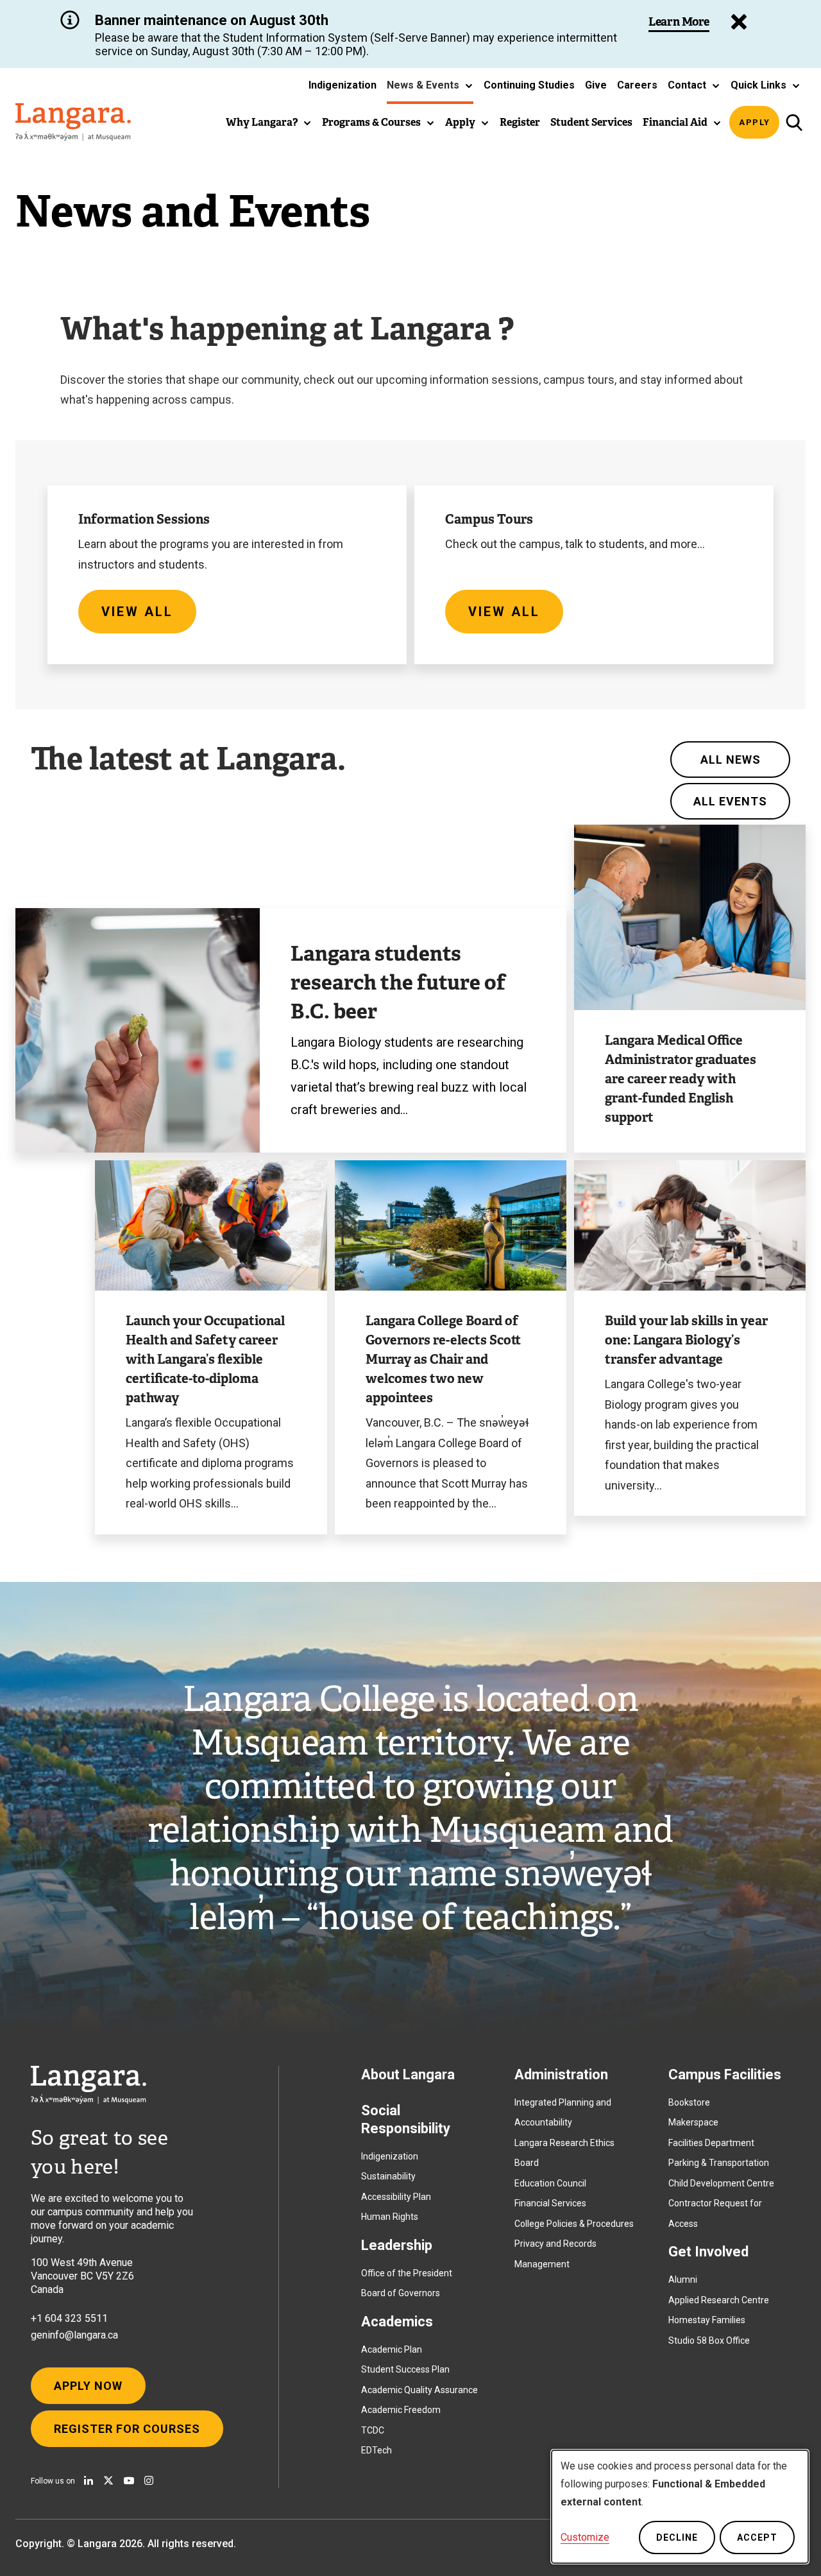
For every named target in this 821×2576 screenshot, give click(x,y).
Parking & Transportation (719, 2163)
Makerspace (693, 2122)
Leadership (397, 2245)
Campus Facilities (725, 2074)
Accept (757, 2537)
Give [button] (596, 85)
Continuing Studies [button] (529, 85)
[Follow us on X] (108, 2480)
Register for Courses (127, 2429)
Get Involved (708, 2252)
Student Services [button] (591, 122)
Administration (561, 2074)
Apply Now (88, 2386)
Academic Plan (392, 2349)
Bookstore (689, 2102)
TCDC (373, 2430)
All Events (730, 801)
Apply (755, 122)
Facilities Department (711, 2143)
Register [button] (520, 122)
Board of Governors (401, 2293)
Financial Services (550, 2203)
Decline (677, 2537)
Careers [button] (637, 85)
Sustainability (388, 2176)
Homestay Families (707, 2320)
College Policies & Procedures (574, 2224)
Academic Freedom (401, 2410)
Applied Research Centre (719, 2300)
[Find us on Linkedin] (89, 2480)
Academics (397, 2322)
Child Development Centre (721, 2183)
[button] (430, 85)
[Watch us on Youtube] (129, 2480)
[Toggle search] (794, 122)
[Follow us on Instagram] (149, 2480)
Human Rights (390, 2217)
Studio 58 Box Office (709, 2340)
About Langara (408, 2074)
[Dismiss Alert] (739, 22)
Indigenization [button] (343, 85)
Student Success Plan (405, 2369)
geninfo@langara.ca (74, 2335)
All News (731, 760)
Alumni (683, 2280)
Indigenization (390, 2156)
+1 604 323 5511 (69, 2318)
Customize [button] (585, 2537)
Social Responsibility (406, 2119)
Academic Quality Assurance (419, 2390)
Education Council (550, 2183)
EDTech (377, 2450)
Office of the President (407, 2273)
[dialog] (680, 2507)
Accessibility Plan (396, 2197)
